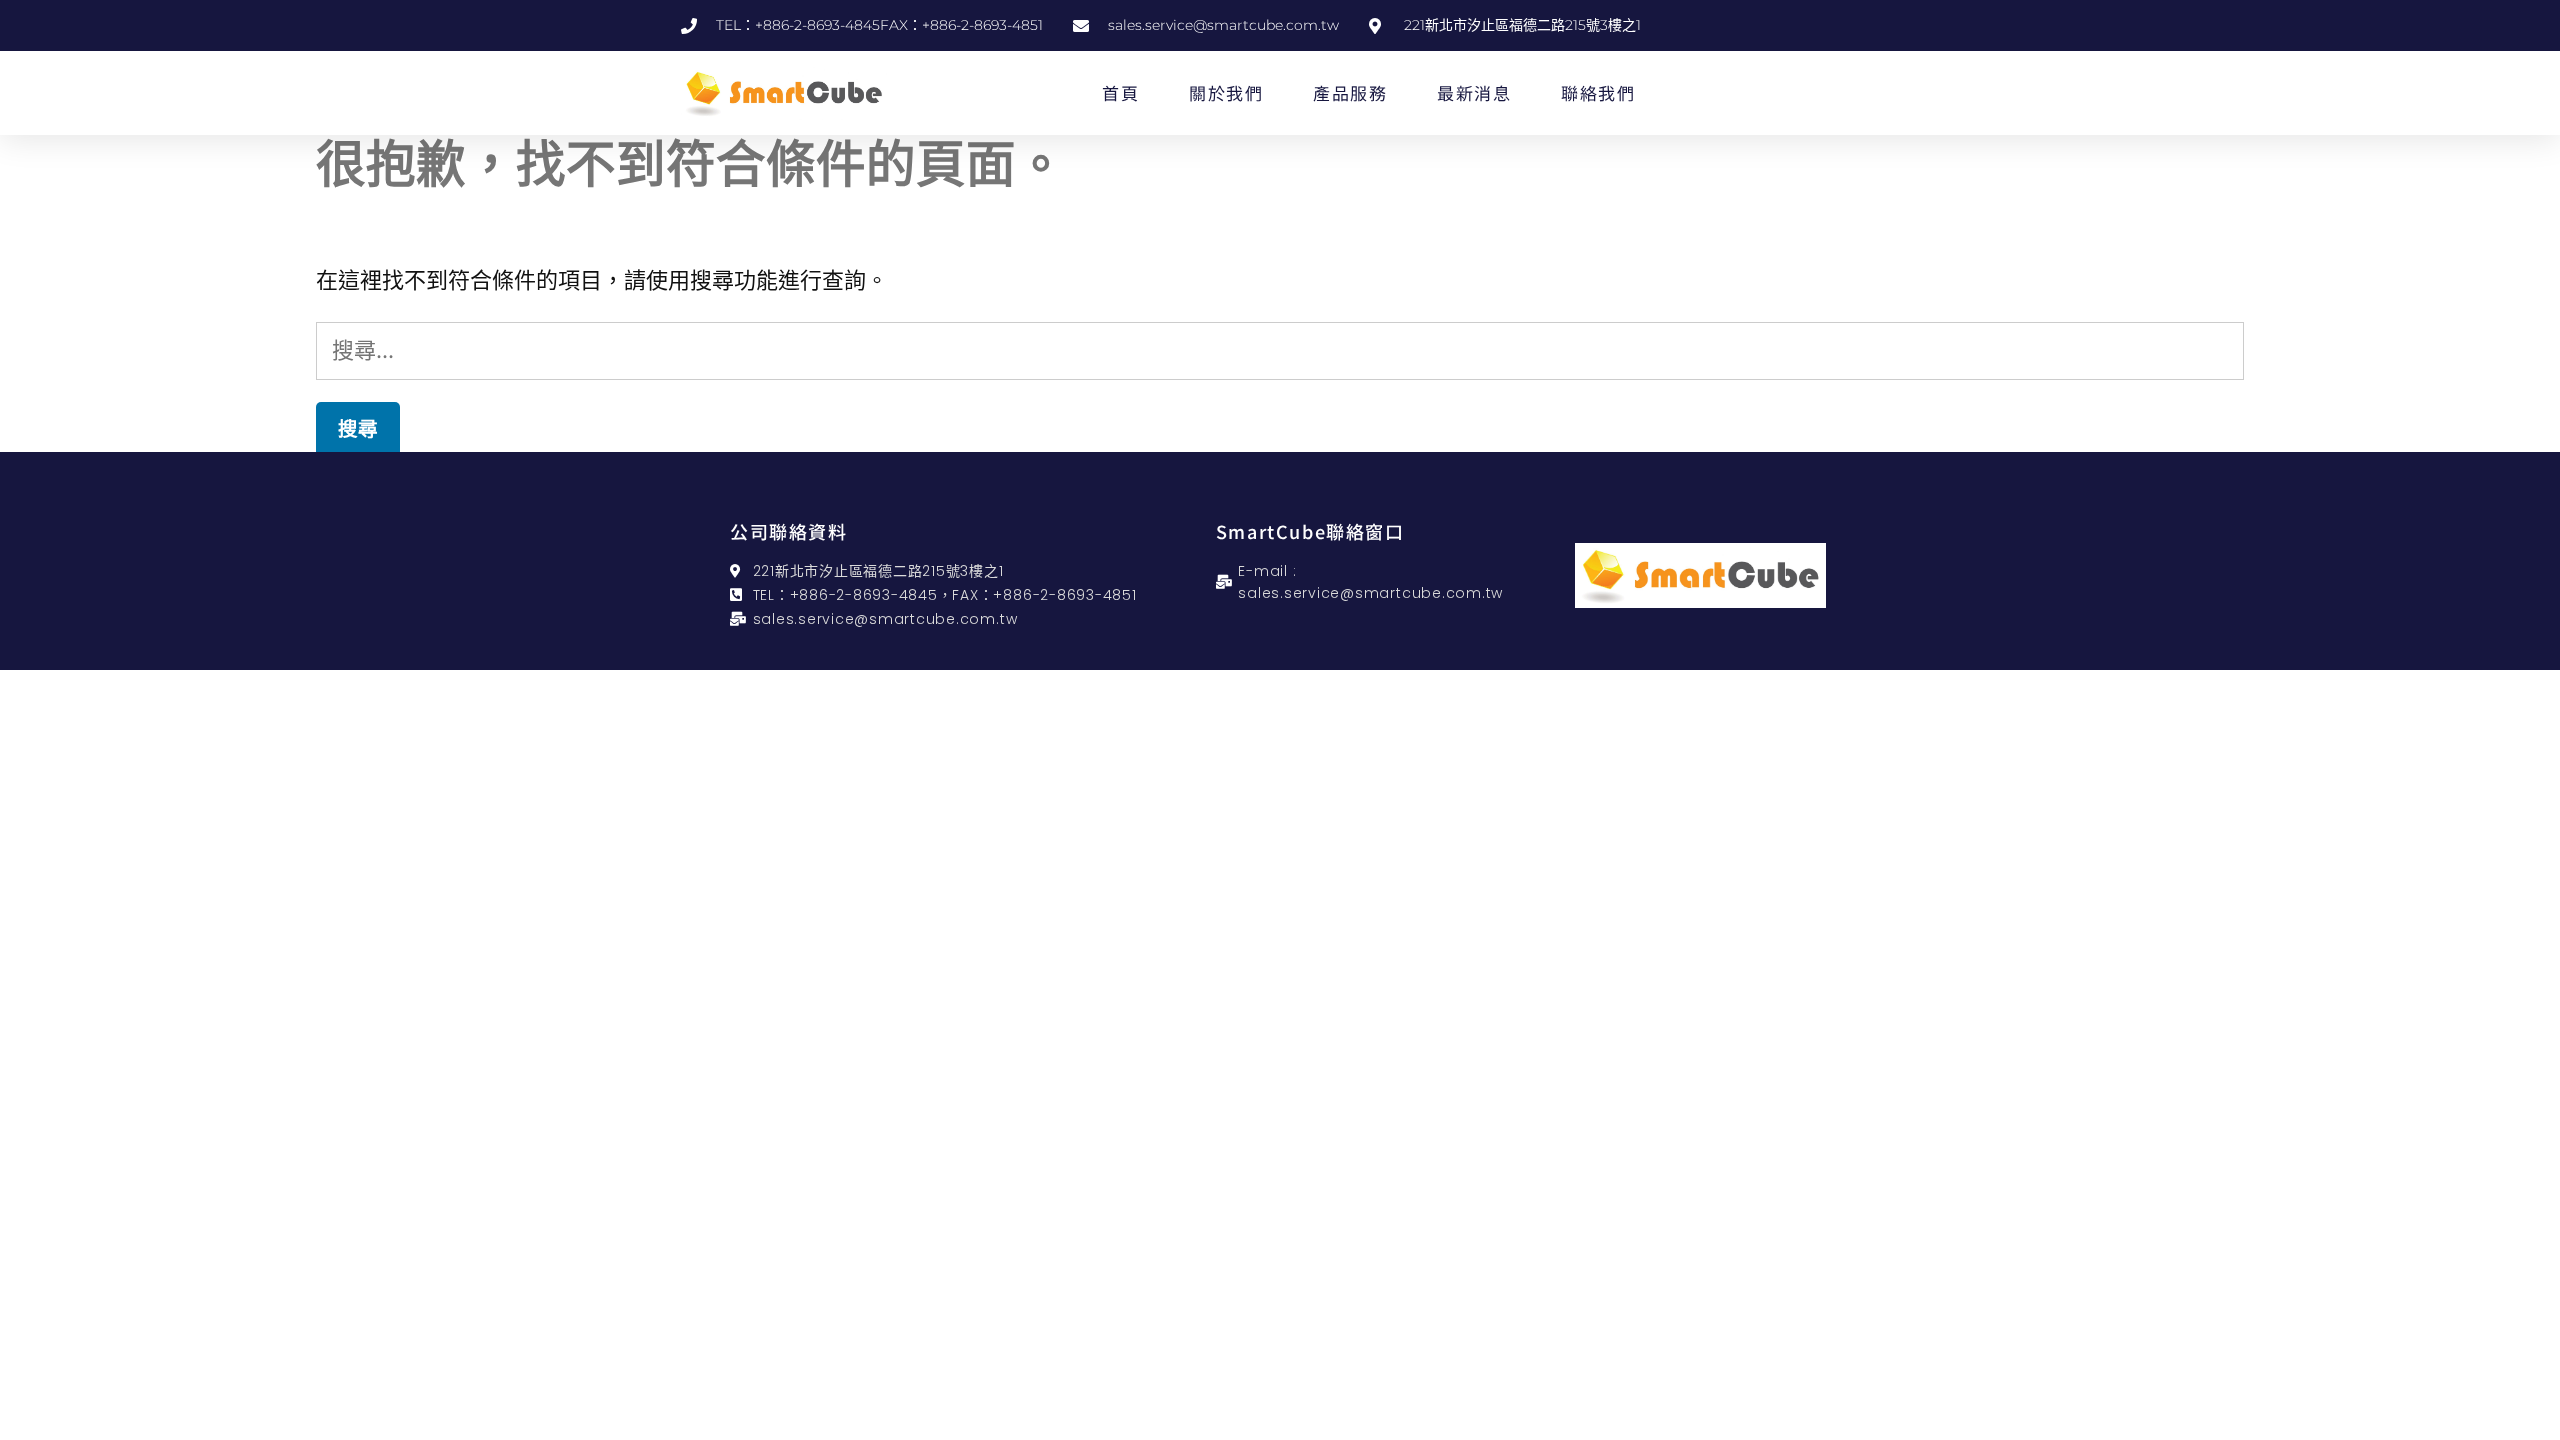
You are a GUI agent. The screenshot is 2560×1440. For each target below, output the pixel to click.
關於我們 (1226, 92)
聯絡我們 (1598, 92)
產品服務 (1350, 92)
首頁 (1120, 92)
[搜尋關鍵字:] (1280, 350)
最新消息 (1474, 92)
